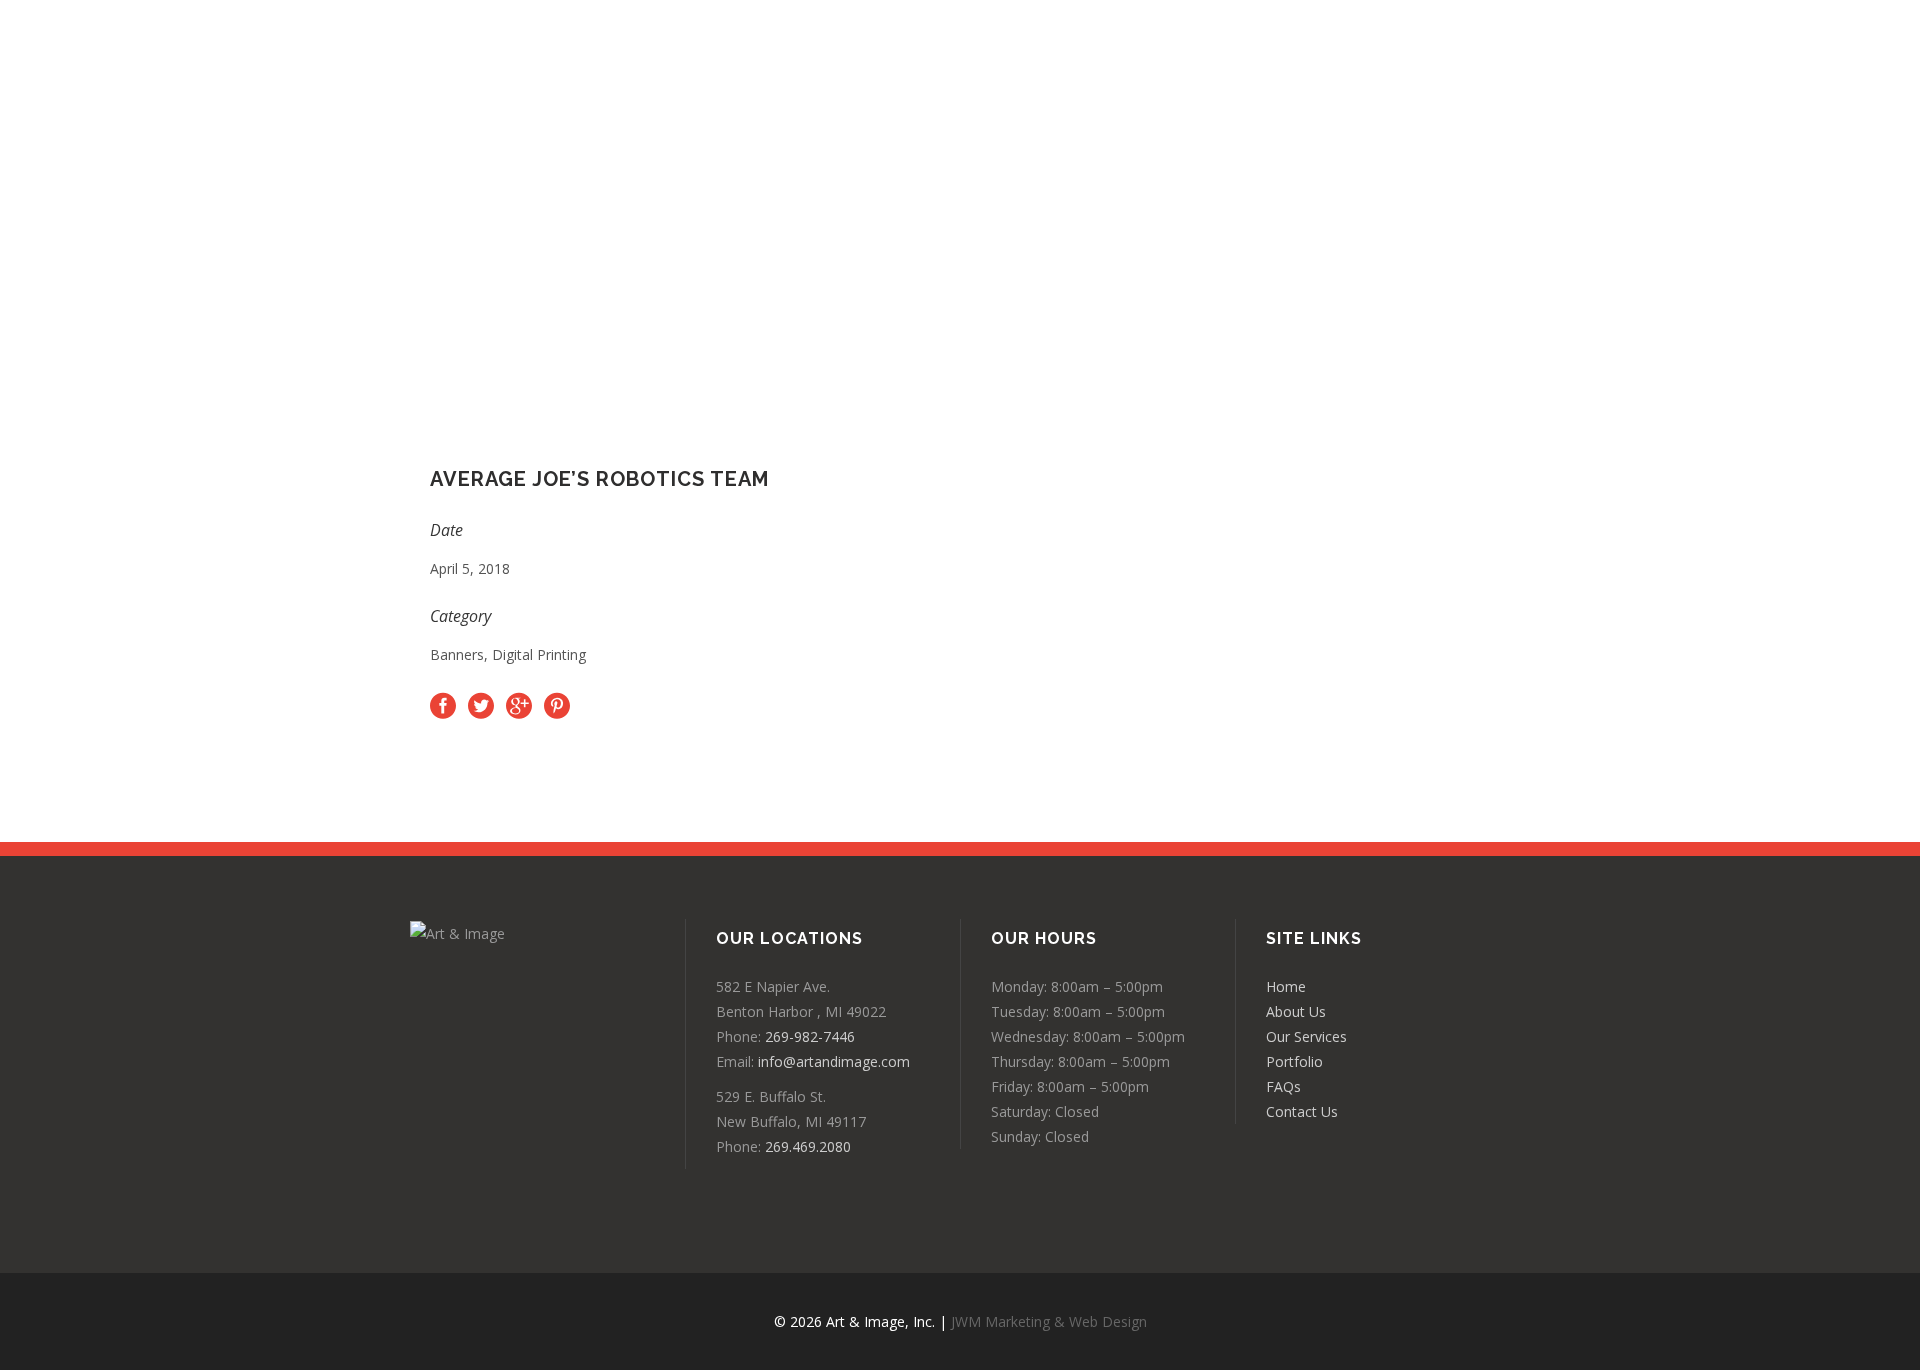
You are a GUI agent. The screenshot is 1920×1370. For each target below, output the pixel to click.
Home (1286, 986)
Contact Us (1302, 1111)
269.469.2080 (808, 1146)
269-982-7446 (810, 1036)
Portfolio (1294, 1061)
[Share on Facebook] (443, 705)
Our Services (1306, 1036)
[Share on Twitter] (481, 705)
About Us (1296, 1011)
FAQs (1283, 1086)
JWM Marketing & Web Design (1049, 1321)
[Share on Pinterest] (557, 705)
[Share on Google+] (519, 705)
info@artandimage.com (834, 1061)
